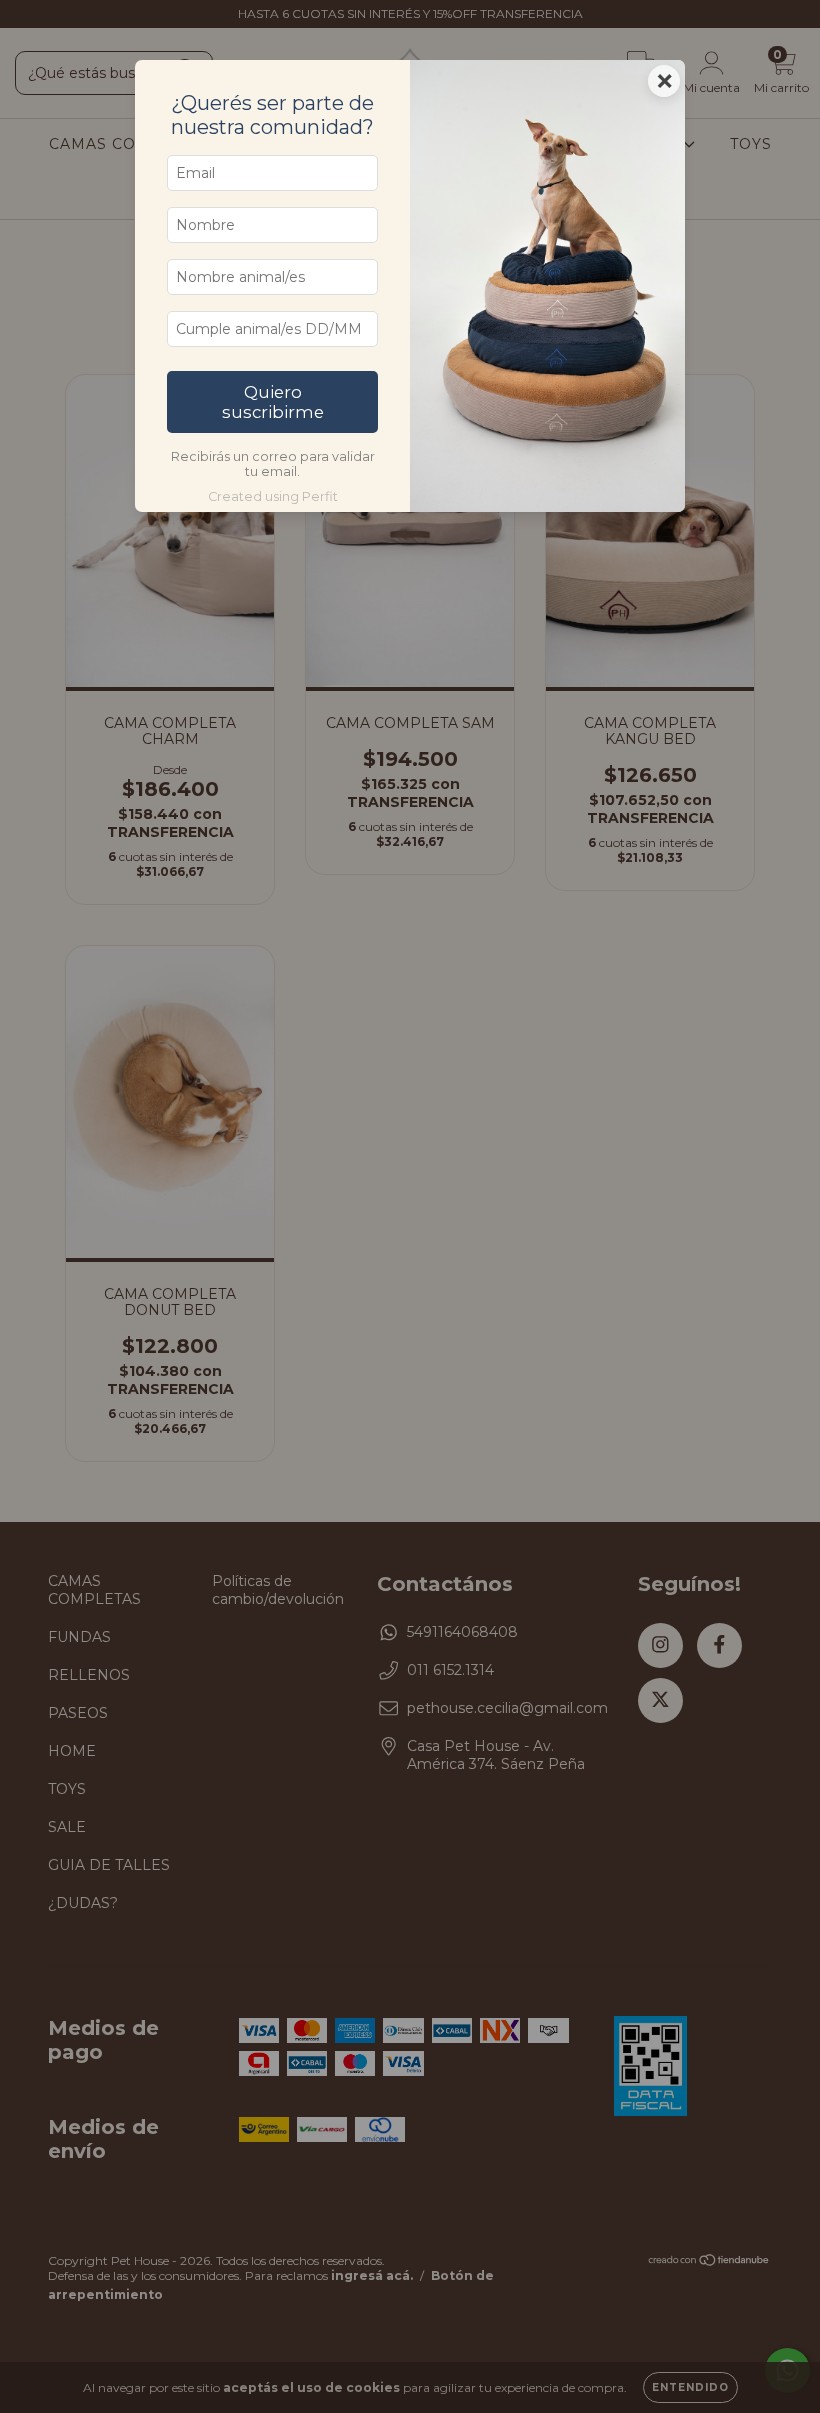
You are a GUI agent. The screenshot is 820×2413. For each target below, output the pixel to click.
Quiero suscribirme (273, 402)
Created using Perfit (273, 496)
